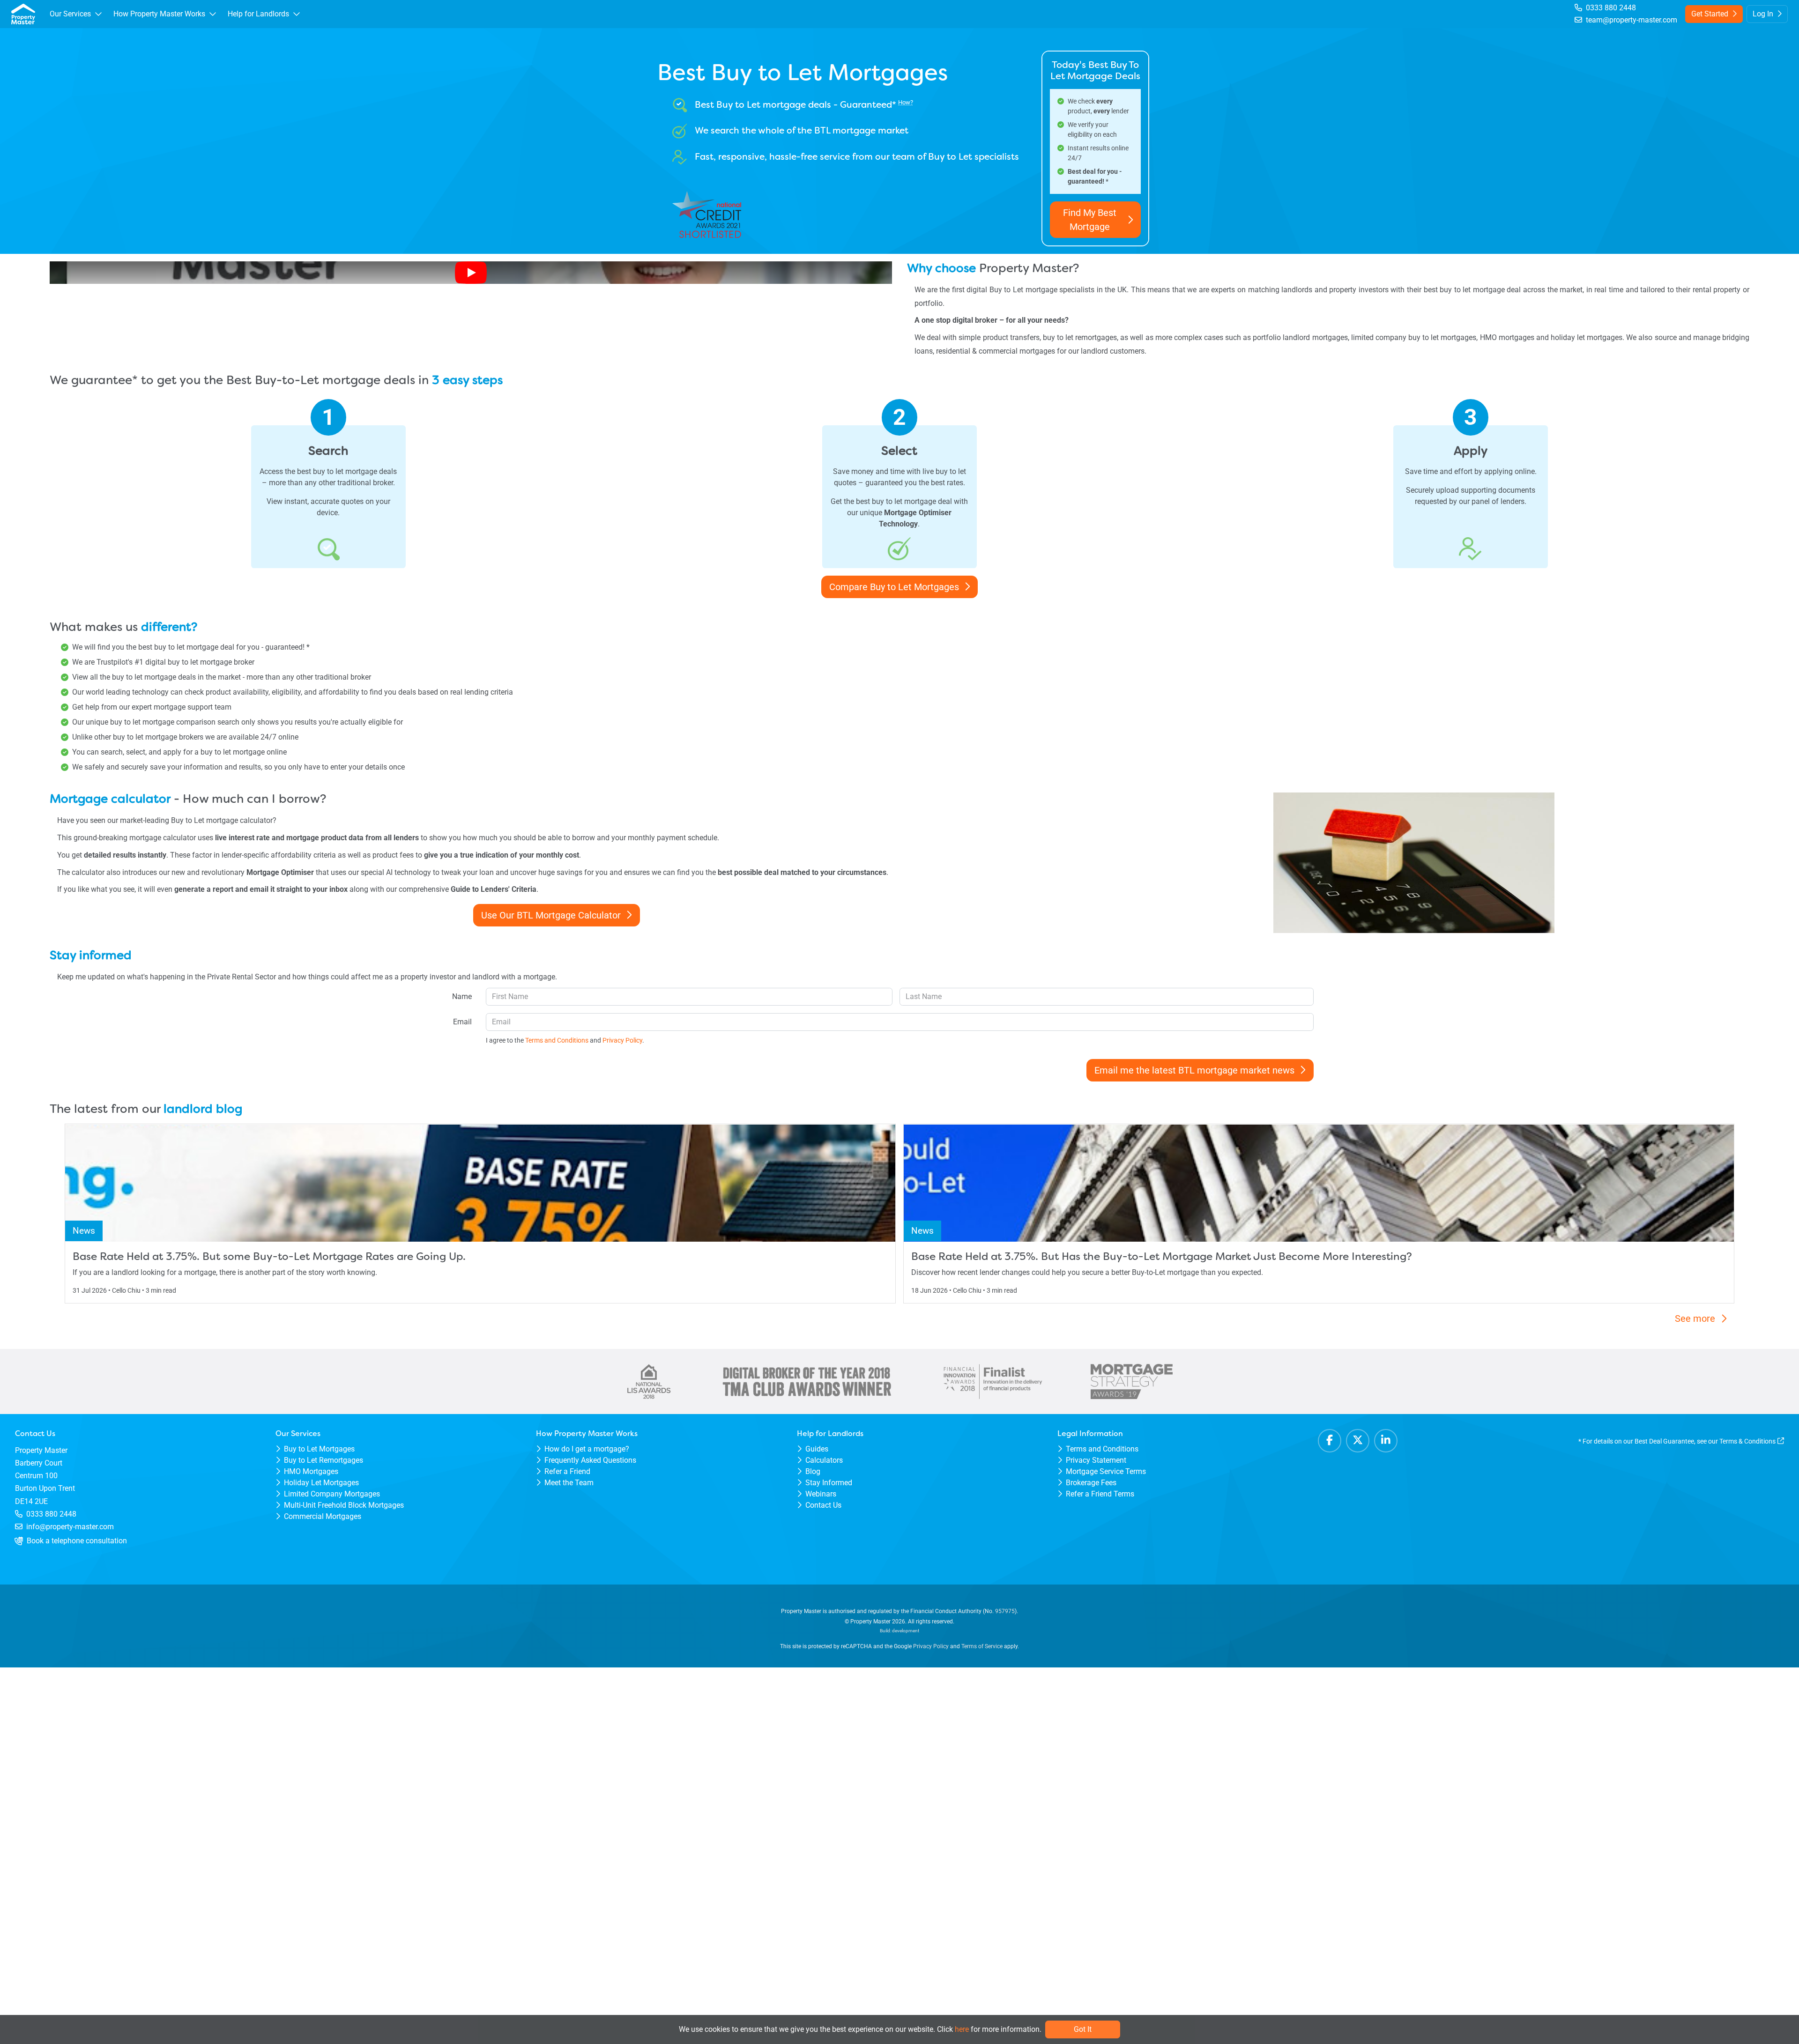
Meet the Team (569, 1483)
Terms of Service (982, 1646)
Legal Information (1090, 1433)
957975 (1005, 1611)
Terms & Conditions (1747, 1441)
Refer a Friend (567, 1471)
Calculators (824, 1460)
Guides (817, 1449)
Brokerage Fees (1091, 1483)
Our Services (298, 1433)
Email (462, 1022)
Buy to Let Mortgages (319, 1449)
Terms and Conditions (1102, 1449)
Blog (813, 1471)
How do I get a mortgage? (587, 1449)
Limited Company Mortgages (332, 1494)
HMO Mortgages (311, 1471)
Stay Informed (829, 1483)
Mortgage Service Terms (1106, 1471)
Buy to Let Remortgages (323, 1460)
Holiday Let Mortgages (321, 1483)
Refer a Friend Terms (1100, 1494)
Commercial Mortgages (323, 1516)
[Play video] (471, 273)
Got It (1083, 2029)
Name (462, 996)
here (962, 2029)
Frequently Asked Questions (590, 1460)
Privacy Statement (1096, 1460)
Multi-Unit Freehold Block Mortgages (344, 1505)
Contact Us (823, 1505)
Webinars (821, 1494)
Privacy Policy (931, 1646)
